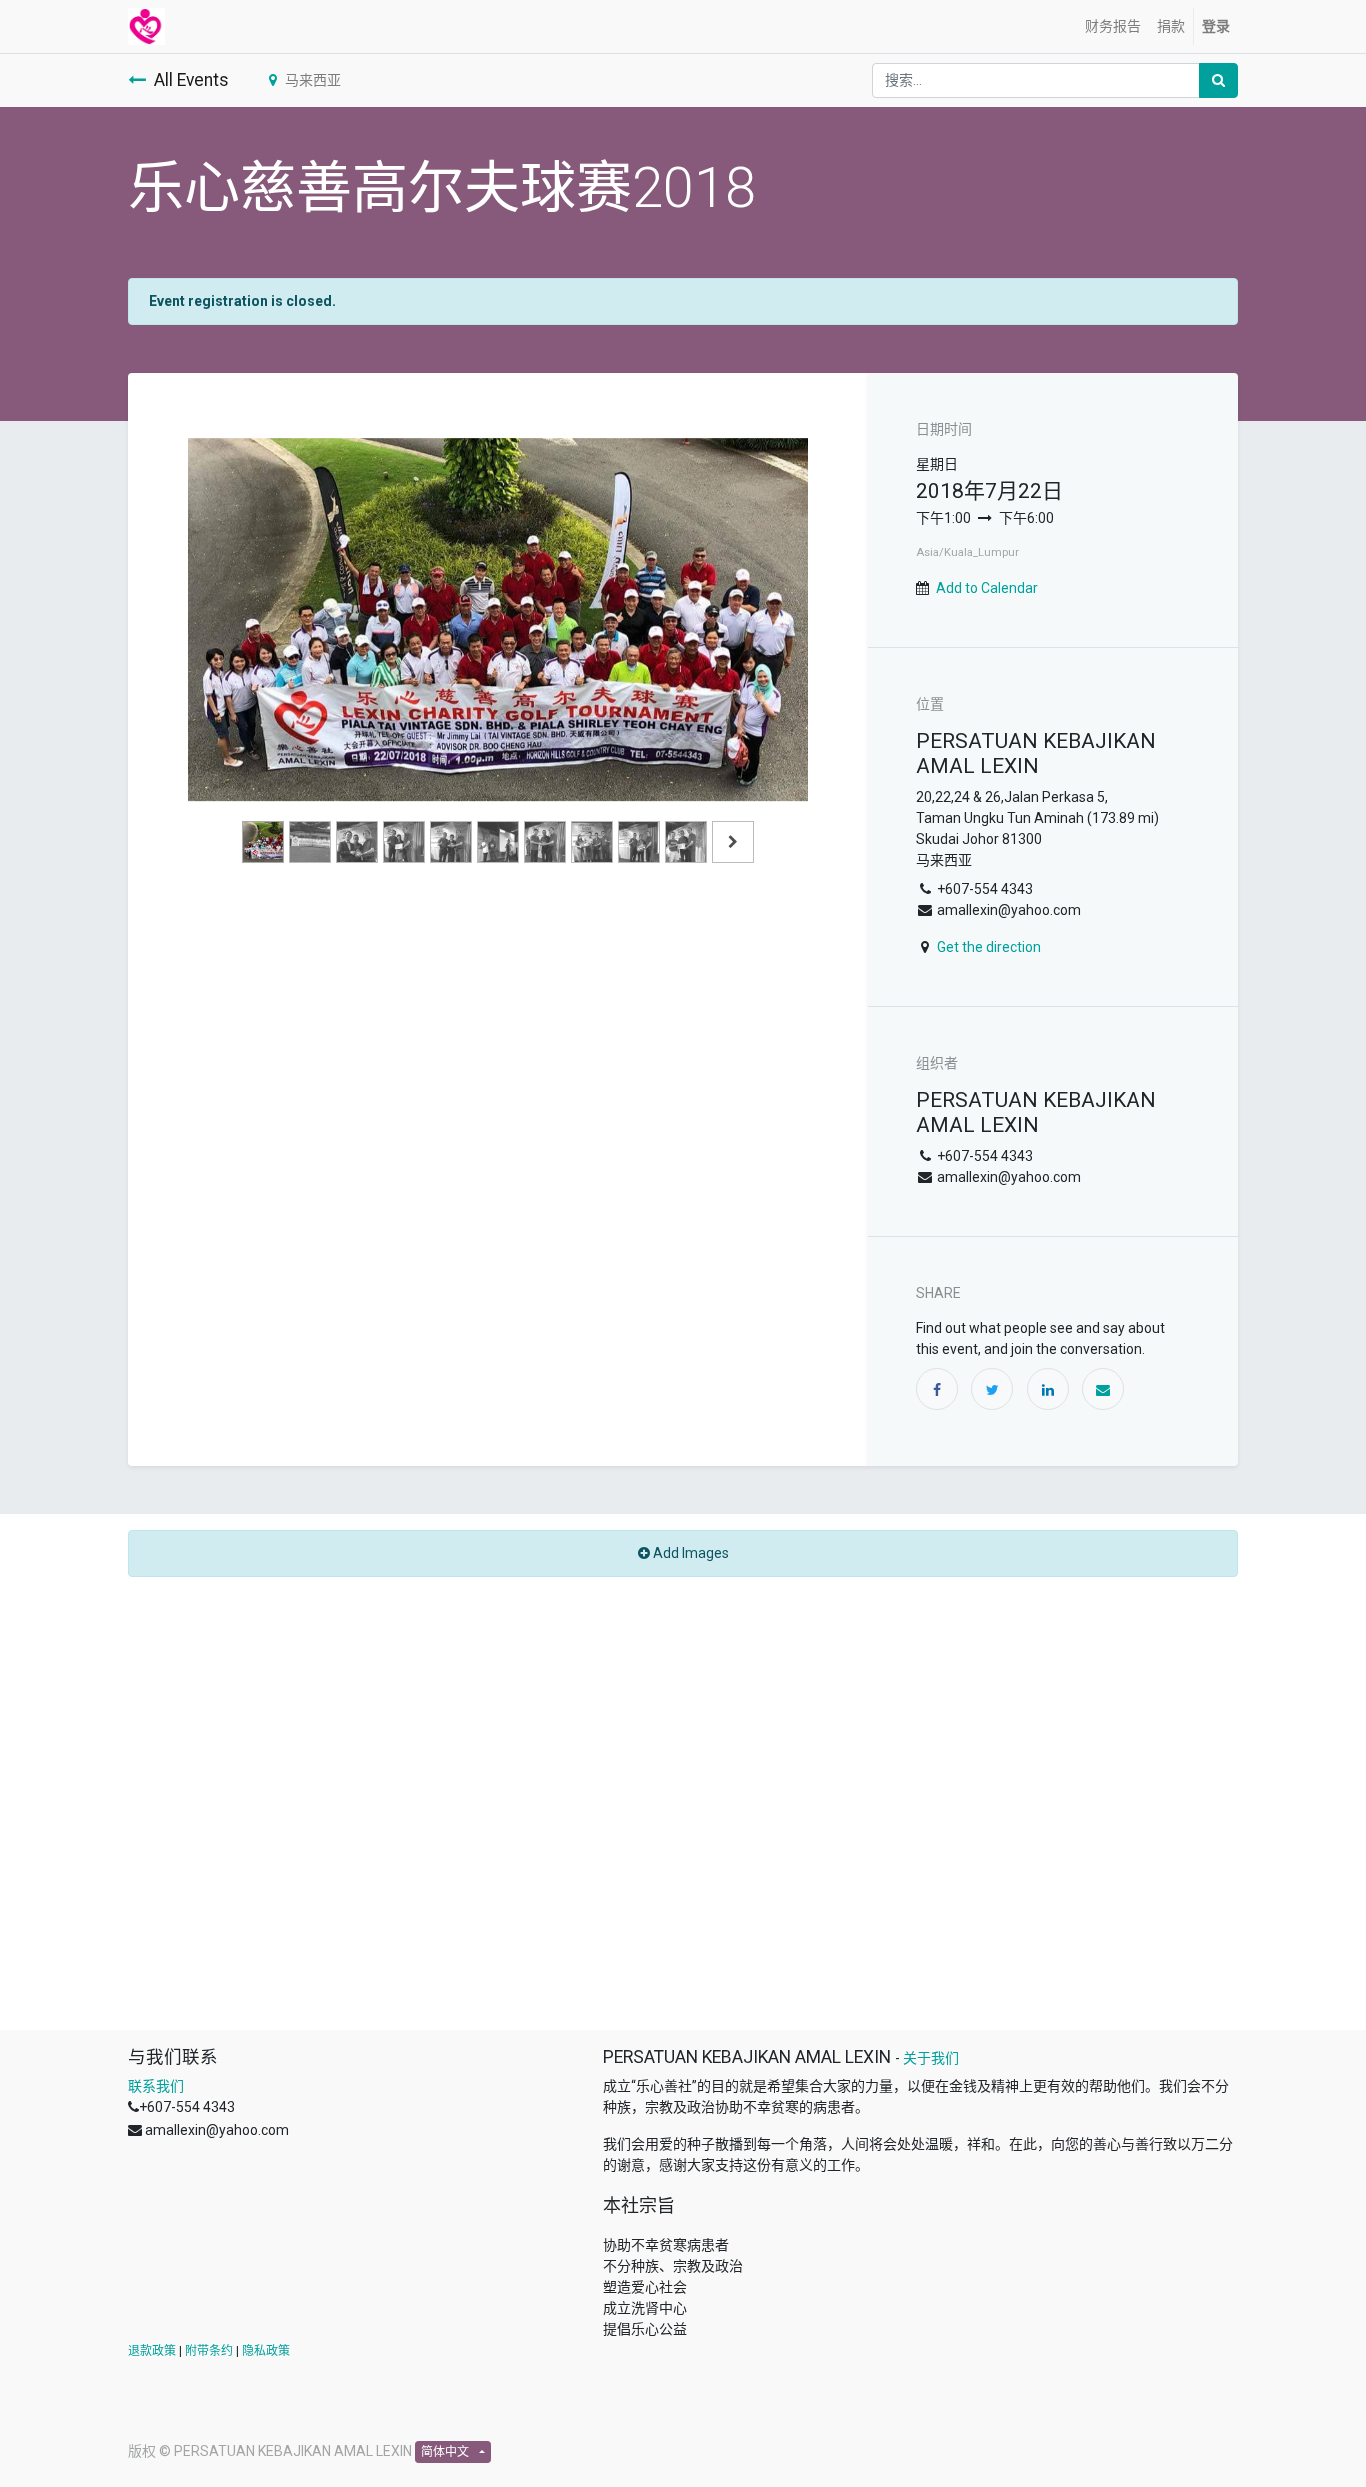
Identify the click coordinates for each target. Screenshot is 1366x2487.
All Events (191, 80)
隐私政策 (266, 2351)
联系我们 (156, 2086)
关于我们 (931, 2058)
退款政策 (152, 2351)
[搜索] (1218, 80)
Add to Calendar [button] (987, 588)
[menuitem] (1113, 26)
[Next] (761, 651)
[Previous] (234, 651)
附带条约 (209, 2351)
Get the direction (989, 947)
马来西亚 (313, 80)
